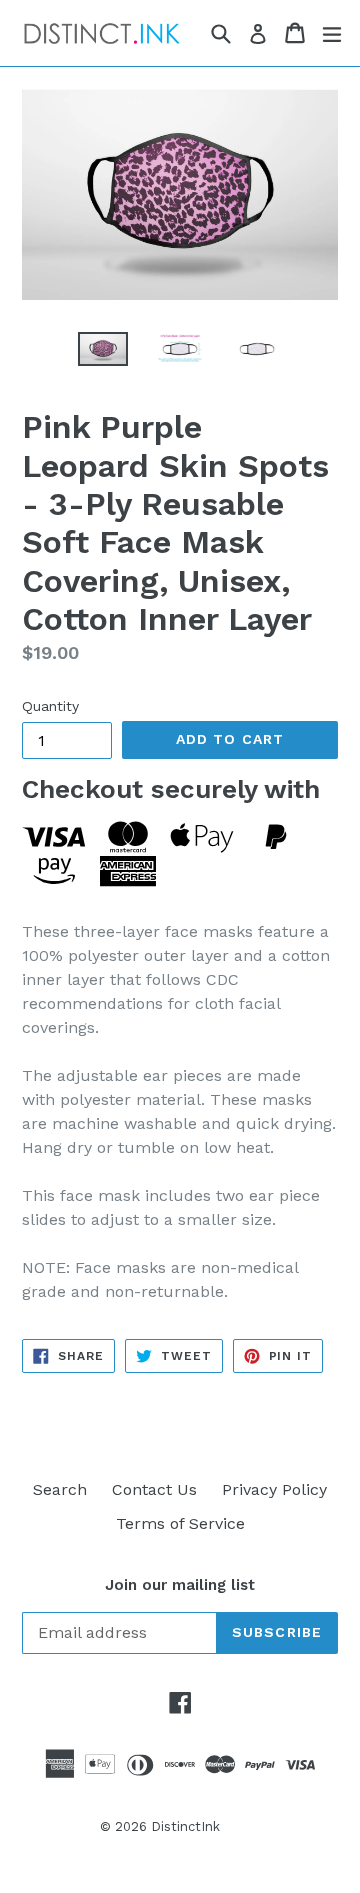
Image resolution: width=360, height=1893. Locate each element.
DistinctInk (185, 1826)
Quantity (50, 706)
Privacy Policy (274, 1489)
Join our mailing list (180, 1585)
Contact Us (154, 1489)
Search (60, 1489)
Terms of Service (180, 1523)
